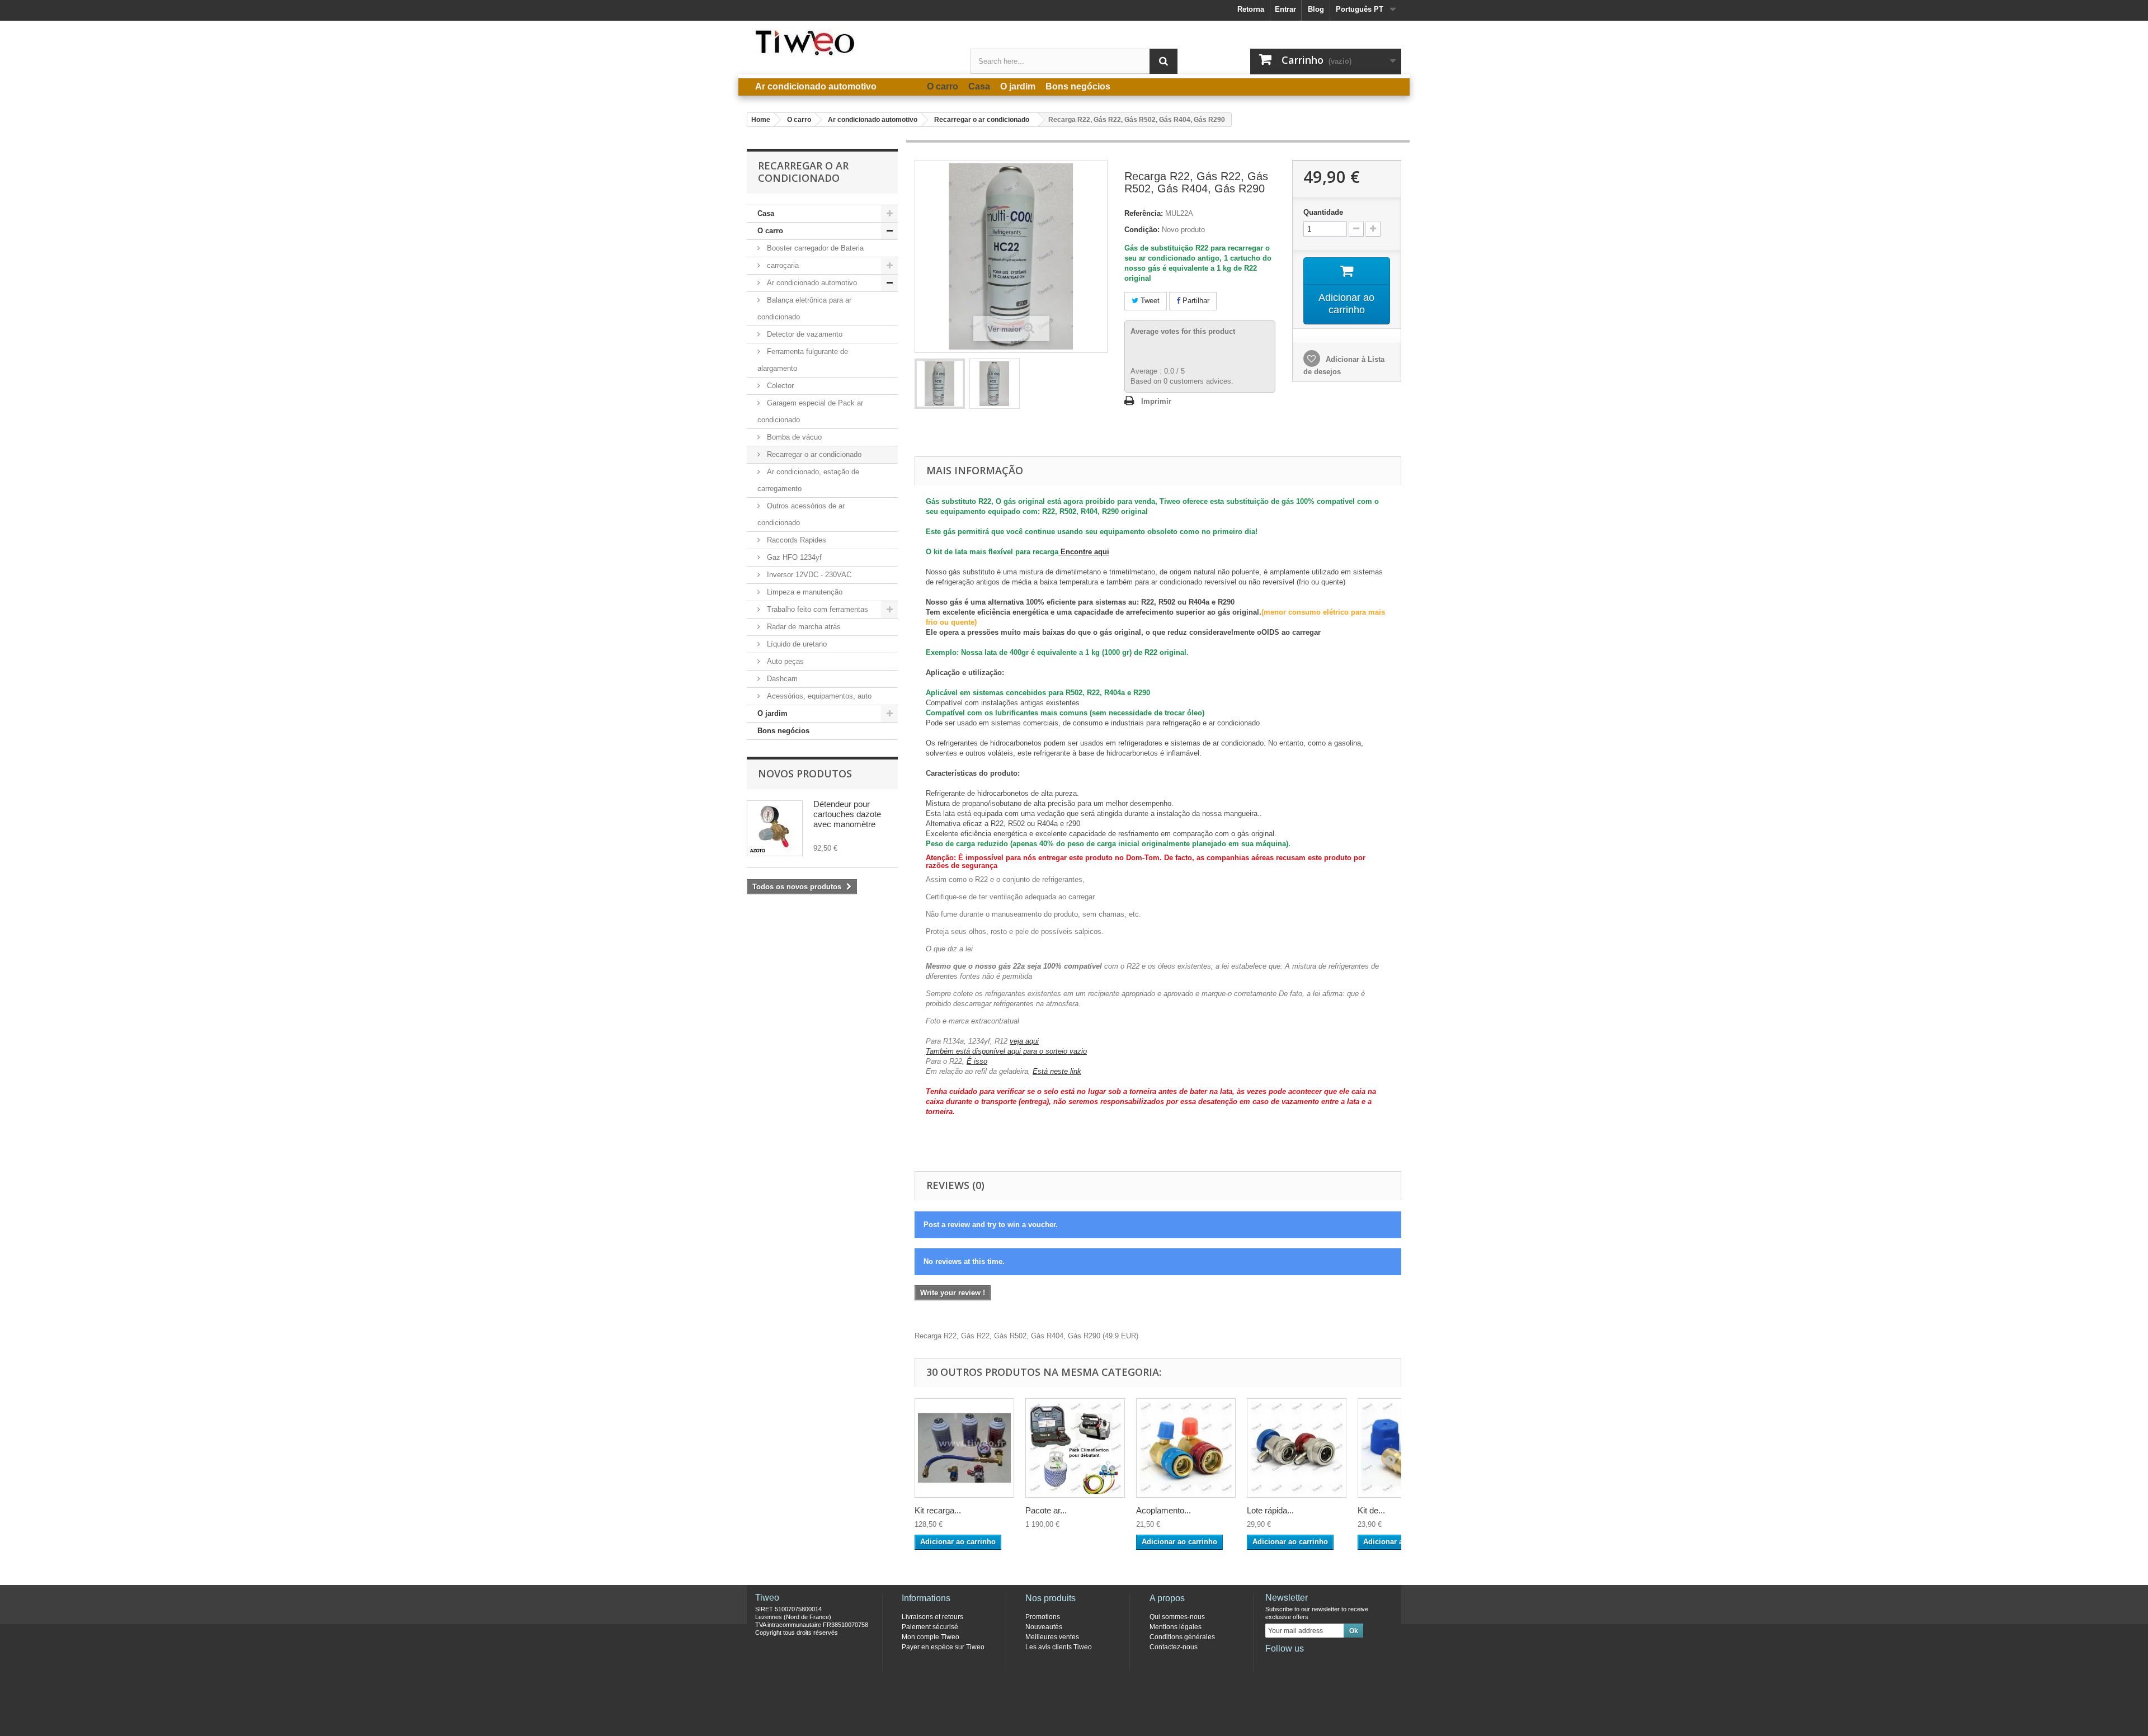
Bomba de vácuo (793, 437)
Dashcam (781, 679)
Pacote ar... (1046, 1510)
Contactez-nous (1174, 1647)
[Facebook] (1273, 1664)
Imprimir (1156, 401)
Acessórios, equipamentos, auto (818, 696)
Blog (1316, 9)
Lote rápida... (1270, 1510)
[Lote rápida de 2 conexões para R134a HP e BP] (1297, 1448)
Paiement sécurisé (930, 1627)
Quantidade (1323, 212)
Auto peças (784, 661)
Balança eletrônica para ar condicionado (804, 308)
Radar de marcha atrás (803, 627)
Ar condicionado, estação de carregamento (808, 480)
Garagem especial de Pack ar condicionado (810, 411)
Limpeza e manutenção (804, 592)
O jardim (772, 713)
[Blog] (1329, 1664)
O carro (770, 231)
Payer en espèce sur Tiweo (943, 1647)
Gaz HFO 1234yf (793, 557)
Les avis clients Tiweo (1059, 1647)
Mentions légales (1176, 1627)
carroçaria (782, 265)
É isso (977, 1061)
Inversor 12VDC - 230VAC (808, 575)
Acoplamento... (1163, 1510)
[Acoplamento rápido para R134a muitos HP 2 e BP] (1186, 1448)
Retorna (1251, 9)
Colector (779, 386)
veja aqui (1024, 1041)
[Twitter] (1292, 1664)
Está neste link (1057, 1071)
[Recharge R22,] (940, 384)
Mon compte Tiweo (931, 1637)
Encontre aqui (1084, 552)
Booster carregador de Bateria (814, 248)
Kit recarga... (938, 1510)
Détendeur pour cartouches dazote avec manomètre (847, 814)
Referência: (1144, 213)
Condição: (1142, 230)
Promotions (1043, 1617)
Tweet (1149, 301)
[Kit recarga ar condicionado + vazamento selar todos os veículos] (964, 1448)
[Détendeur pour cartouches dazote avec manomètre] (775, 828)
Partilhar (1195, 301)
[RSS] (1347, 1664)
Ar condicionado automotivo (811, 283)
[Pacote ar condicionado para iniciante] (1075, 1448)
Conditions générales (1182, 1637)
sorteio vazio (1066, 1051)
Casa (766, 213)
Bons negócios (783, 731)
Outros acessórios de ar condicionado (801, 514)
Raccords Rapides (795, 540)
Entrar (1285, 9)
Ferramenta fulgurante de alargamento (803, 360)
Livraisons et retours (932, 1617)
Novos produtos (805, 773)
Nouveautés (1044, 1627)
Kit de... (1371, 1510)
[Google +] (1310, 1664)
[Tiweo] (850, 43)
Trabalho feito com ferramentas (816, 609)
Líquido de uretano (796, 644)
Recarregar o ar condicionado (813, 454)
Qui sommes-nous (1177, 1617)
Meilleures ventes (1052, 1637)
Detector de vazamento (804, 334)
